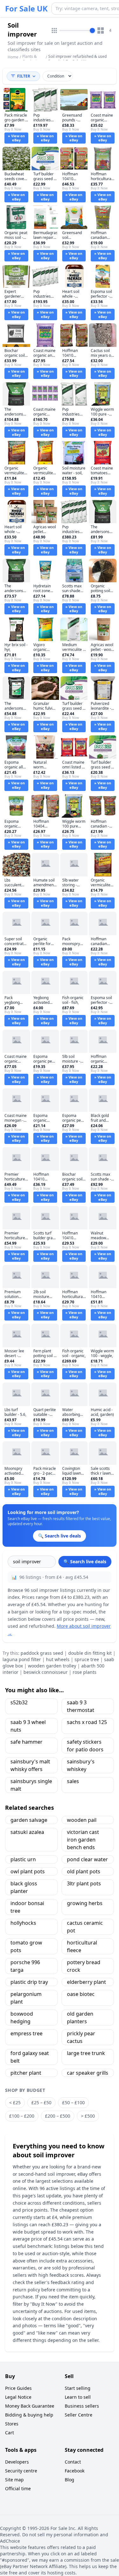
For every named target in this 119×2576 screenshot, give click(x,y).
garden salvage (29, 1820)
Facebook (75, 2471)
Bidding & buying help (29, 2415)
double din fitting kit (90, 1653)
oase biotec (81, 1994)
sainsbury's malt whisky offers (30, 1765)
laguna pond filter (22, 1659)
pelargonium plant (26, 1998)
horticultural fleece (82, 1946)
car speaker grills (88, 2073)
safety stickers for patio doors (85, 1746)
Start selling (78, 2388)
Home (13, 57)
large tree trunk (86, 2053)
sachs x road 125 (87, 1722)
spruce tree (87, 1659)
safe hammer (26, 1742)
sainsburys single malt (31, 1785)
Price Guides (18, 2388)
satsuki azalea (27, 1832)
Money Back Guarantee (30, 2406)
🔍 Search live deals (85, 1562)
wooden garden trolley (52, 1666)
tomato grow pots (26, 1946)
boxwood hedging (22, 2018)
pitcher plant (26, 2073)
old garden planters (80, 2018)
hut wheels (58, 1659)
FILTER (24, 76)
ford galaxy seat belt (30, 2057)
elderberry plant (86, 1982)
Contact (73, 2462)
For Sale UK (26, 9)
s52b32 (19, 1702)
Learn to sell (78, 2397)
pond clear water (87, 1859)
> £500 (88, 2116)
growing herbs (85, 1903)
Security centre (21, 2471)
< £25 (15, 2103)
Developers (17, 2462)
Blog (69, 2480)
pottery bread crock (84, 1966)
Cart (10, 2433)
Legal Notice (18, 2397)
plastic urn (23, 1859)
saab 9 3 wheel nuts (28, 1726)
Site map (14, 2480)
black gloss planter (24, 1887)
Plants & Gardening (32, 59)
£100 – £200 (22, 2116)
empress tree (26, 2033)
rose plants (85, 1672)
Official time (18, 2488)
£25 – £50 (41, 2103)
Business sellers (82, 2406)
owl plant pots (28, 1871)
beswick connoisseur (46, 1672)
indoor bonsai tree (27, 1907)
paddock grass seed (42, 1653)
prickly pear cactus (81, 2037)
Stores (12, 2424)
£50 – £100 (73, 2103)
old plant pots (84, 1871)
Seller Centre (79, 2415)
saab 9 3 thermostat (81, 1706)
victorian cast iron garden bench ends (83, 1840)
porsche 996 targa (25, 1966)
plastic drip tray (29, 1982)
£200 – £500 (58, 2116)
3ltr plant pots (84, 1883)
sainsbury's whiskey (81, 1765)
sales (73, 1781)
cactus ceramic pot (85, 1927)
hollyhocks (23, 1923)
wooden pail (82, 1820)
